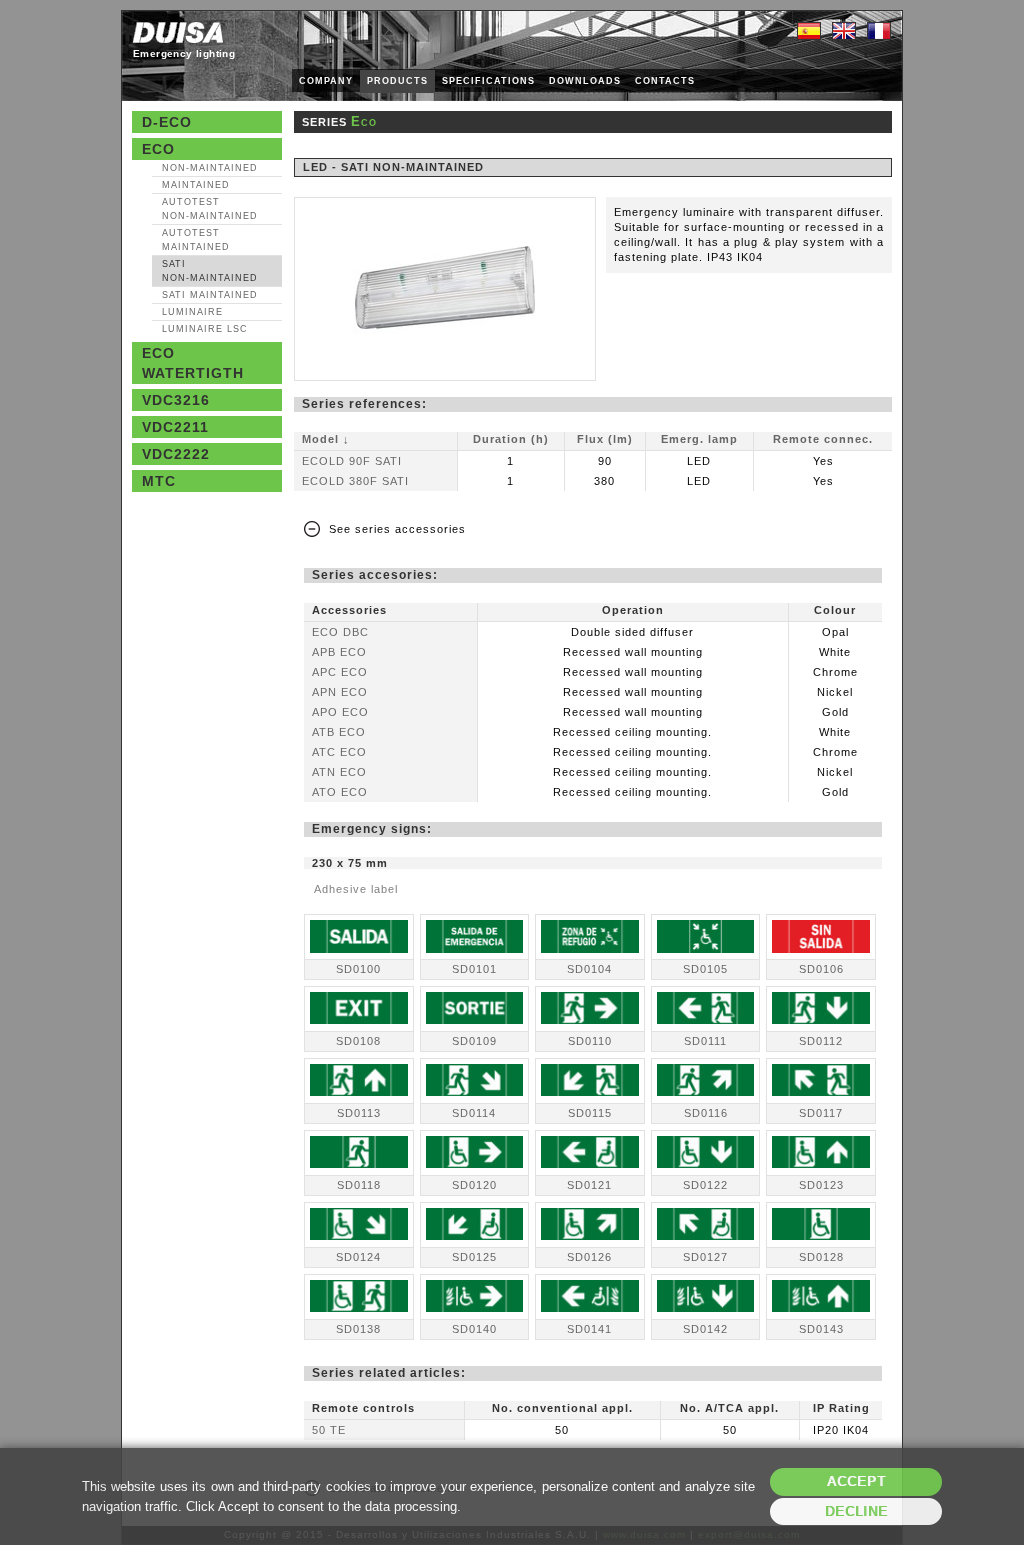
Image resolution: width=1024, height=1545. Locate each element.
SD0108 (358, 1041)
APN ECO (340, 692)
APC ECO (340, 672)
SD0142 (705, 1329)
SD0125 (474, 1257)
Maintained (196, 185)
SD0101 (474, 969)
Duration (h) (511, 439)
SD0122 (705, 1185)
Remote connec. (823, 439)
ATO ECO (340, 792)
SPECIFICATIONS (488, 81)
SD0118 (359, 1185)
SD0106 (821, 969)
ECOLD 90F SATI (352, 461)
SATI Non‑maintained (210, 271)
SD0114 (474, 1113)
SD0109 (474, 1041)
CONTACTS (665, 81)
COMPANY (326, 81)
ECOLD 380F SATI (355, 481)
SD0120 (474, 1185)
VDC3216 (176, 400)
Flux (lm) (605, 439)
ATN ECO (339, 772)
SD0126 (589, 1257)
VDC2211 (175, 427)
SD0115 (590, 1113)
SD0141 (589, 1329)
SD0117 (821, 1113)
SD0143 (821, 1329)
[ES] (809, 32)
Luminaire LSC (205, 329)
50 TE (329, 1430)
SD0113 (359, 1113)
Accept (856, 1481)
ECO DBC (340, 632)
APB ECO (339, 652)
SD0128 (821, 1257)
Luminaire (192, 312)
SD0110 (590, 1041)
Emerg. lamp (699, 439)
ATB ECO (339, 732)
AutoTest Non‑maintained (210, 209)
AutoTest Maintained (196, 240)
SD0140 (474, 1329)
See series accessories (397, 529)
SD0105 (705, 969)
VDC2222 (176, 454)
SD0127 (705, 1257)
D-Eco (167, 122)
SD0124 (358, 1257)
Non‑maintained (210, 168)
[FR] (879, 32)
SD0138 (358, 1329)
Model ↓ (326, 439)
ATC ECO (339, 752)
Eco (158, 149)
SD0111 (705, 1041)
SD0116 (706, 1113)
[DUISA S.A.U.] (178, 32)
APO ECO (340, 712)
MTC (159, 481)
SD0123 (821, 1185)
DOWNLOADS (585, 81)
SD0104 (589, 969)
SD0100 (358, 969)
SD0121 (589, 1185)
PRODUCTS (397, 81)
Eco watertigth (193, 363)
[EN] (844, 32)
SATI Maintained (210, 295)
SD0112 (821, 1041)
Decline (856, 1511)
